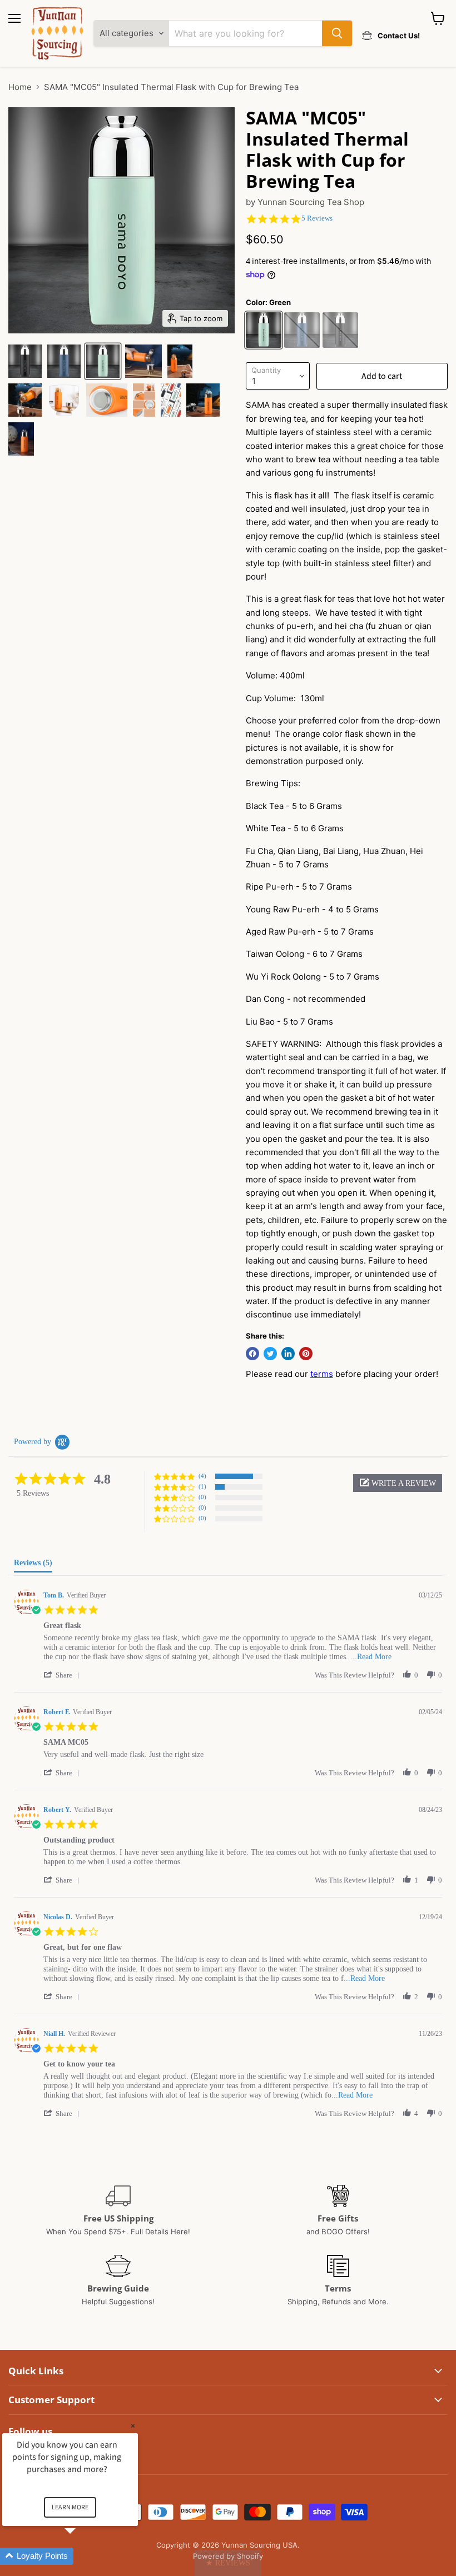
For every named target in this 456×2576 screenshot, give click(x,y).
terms (322, 1374)
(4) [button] (202, 1476)
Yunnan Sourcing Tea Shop (311, 202)
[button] (398, 1483)
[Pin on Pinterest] (306, 1354)
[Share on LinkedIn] (288, 1354)
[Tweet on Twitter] (270, 1354)
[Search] (337, 33)
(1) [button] (202, 1486)
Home (20, 87)
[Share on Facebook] (252, 1354)
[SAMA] (25, 361)
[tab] (33, 1565)
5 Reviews (317, 218)
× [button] (133, 2426)
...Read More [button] (371, 1657)
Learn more (70, 2507)
